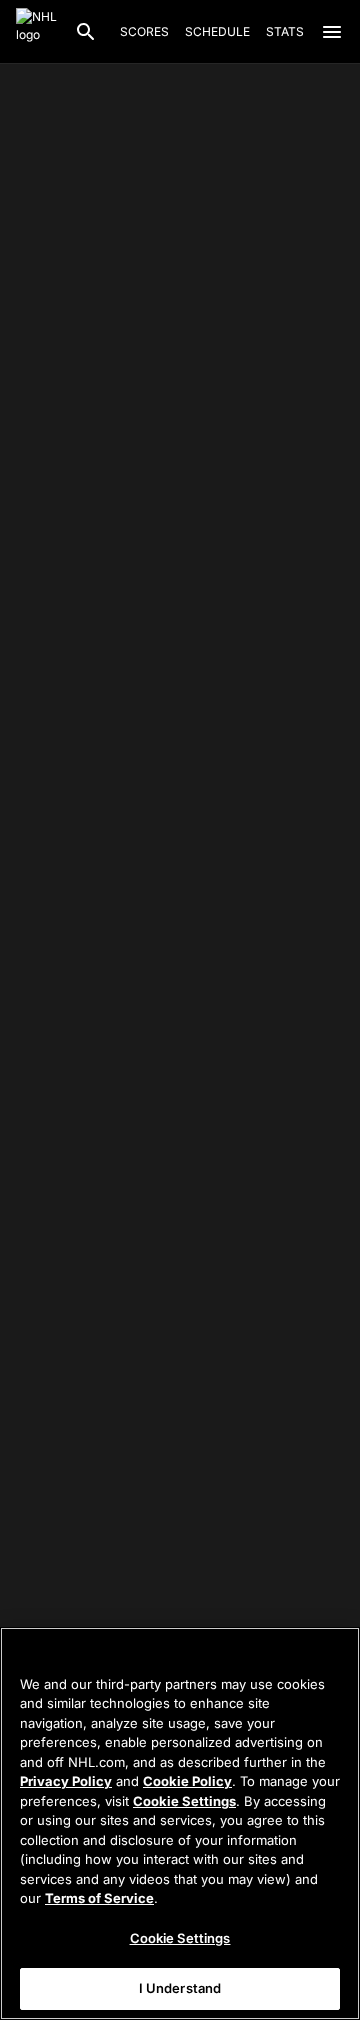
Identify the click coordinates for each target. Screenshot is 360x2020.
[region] (180, 1823)
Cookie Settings (184, 1801)
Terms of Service (99, 1898)
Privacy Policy (66, 1781)
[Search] (86, 32)
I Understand (180, 1988)
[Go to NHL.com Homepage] (37, 32)
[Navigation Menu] (332, 32)
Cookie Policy (187, 1781)
